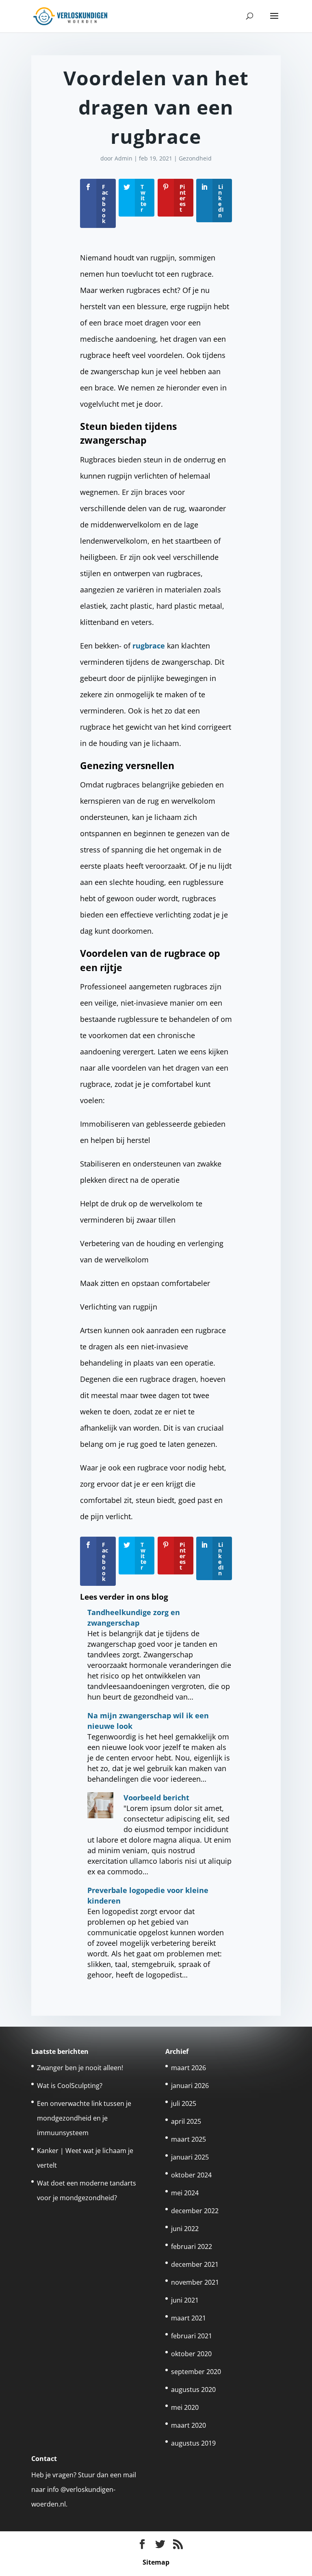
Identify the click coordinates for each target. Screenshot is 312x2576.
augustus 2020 (193, 2390)
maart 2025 (188, 2139)
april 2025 (186, 2121)
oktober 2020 (191, 2354)
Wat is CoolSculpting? (70, 2086)
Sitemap (156, 2562)
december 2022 (195, 2211)
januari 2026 (190, 2086)
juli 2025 (184, 2103)
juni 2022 (185, 2229)
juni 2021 (185, 2300)
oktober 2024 (191, 2175)
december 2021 (195, 2264)
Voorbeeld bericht (156, 1798)
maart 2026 (188, 2068)
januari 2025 (190, 2157)
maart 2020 (188, 2425)
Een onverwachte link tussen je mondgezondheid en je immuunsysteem (84, 2118)
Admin (123, 158)
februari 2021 (192, 2336)
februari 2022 (192, 2246)
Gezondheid (195, 158)
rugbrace (149, 646)
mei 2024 (185, 2193)
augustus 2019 (193, 2443)
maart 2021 (188, 2318)
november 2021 (195, 2282)
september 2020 (196, 2372)
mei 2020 (185, 2407)
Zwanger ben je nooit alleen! (80, 2068)
